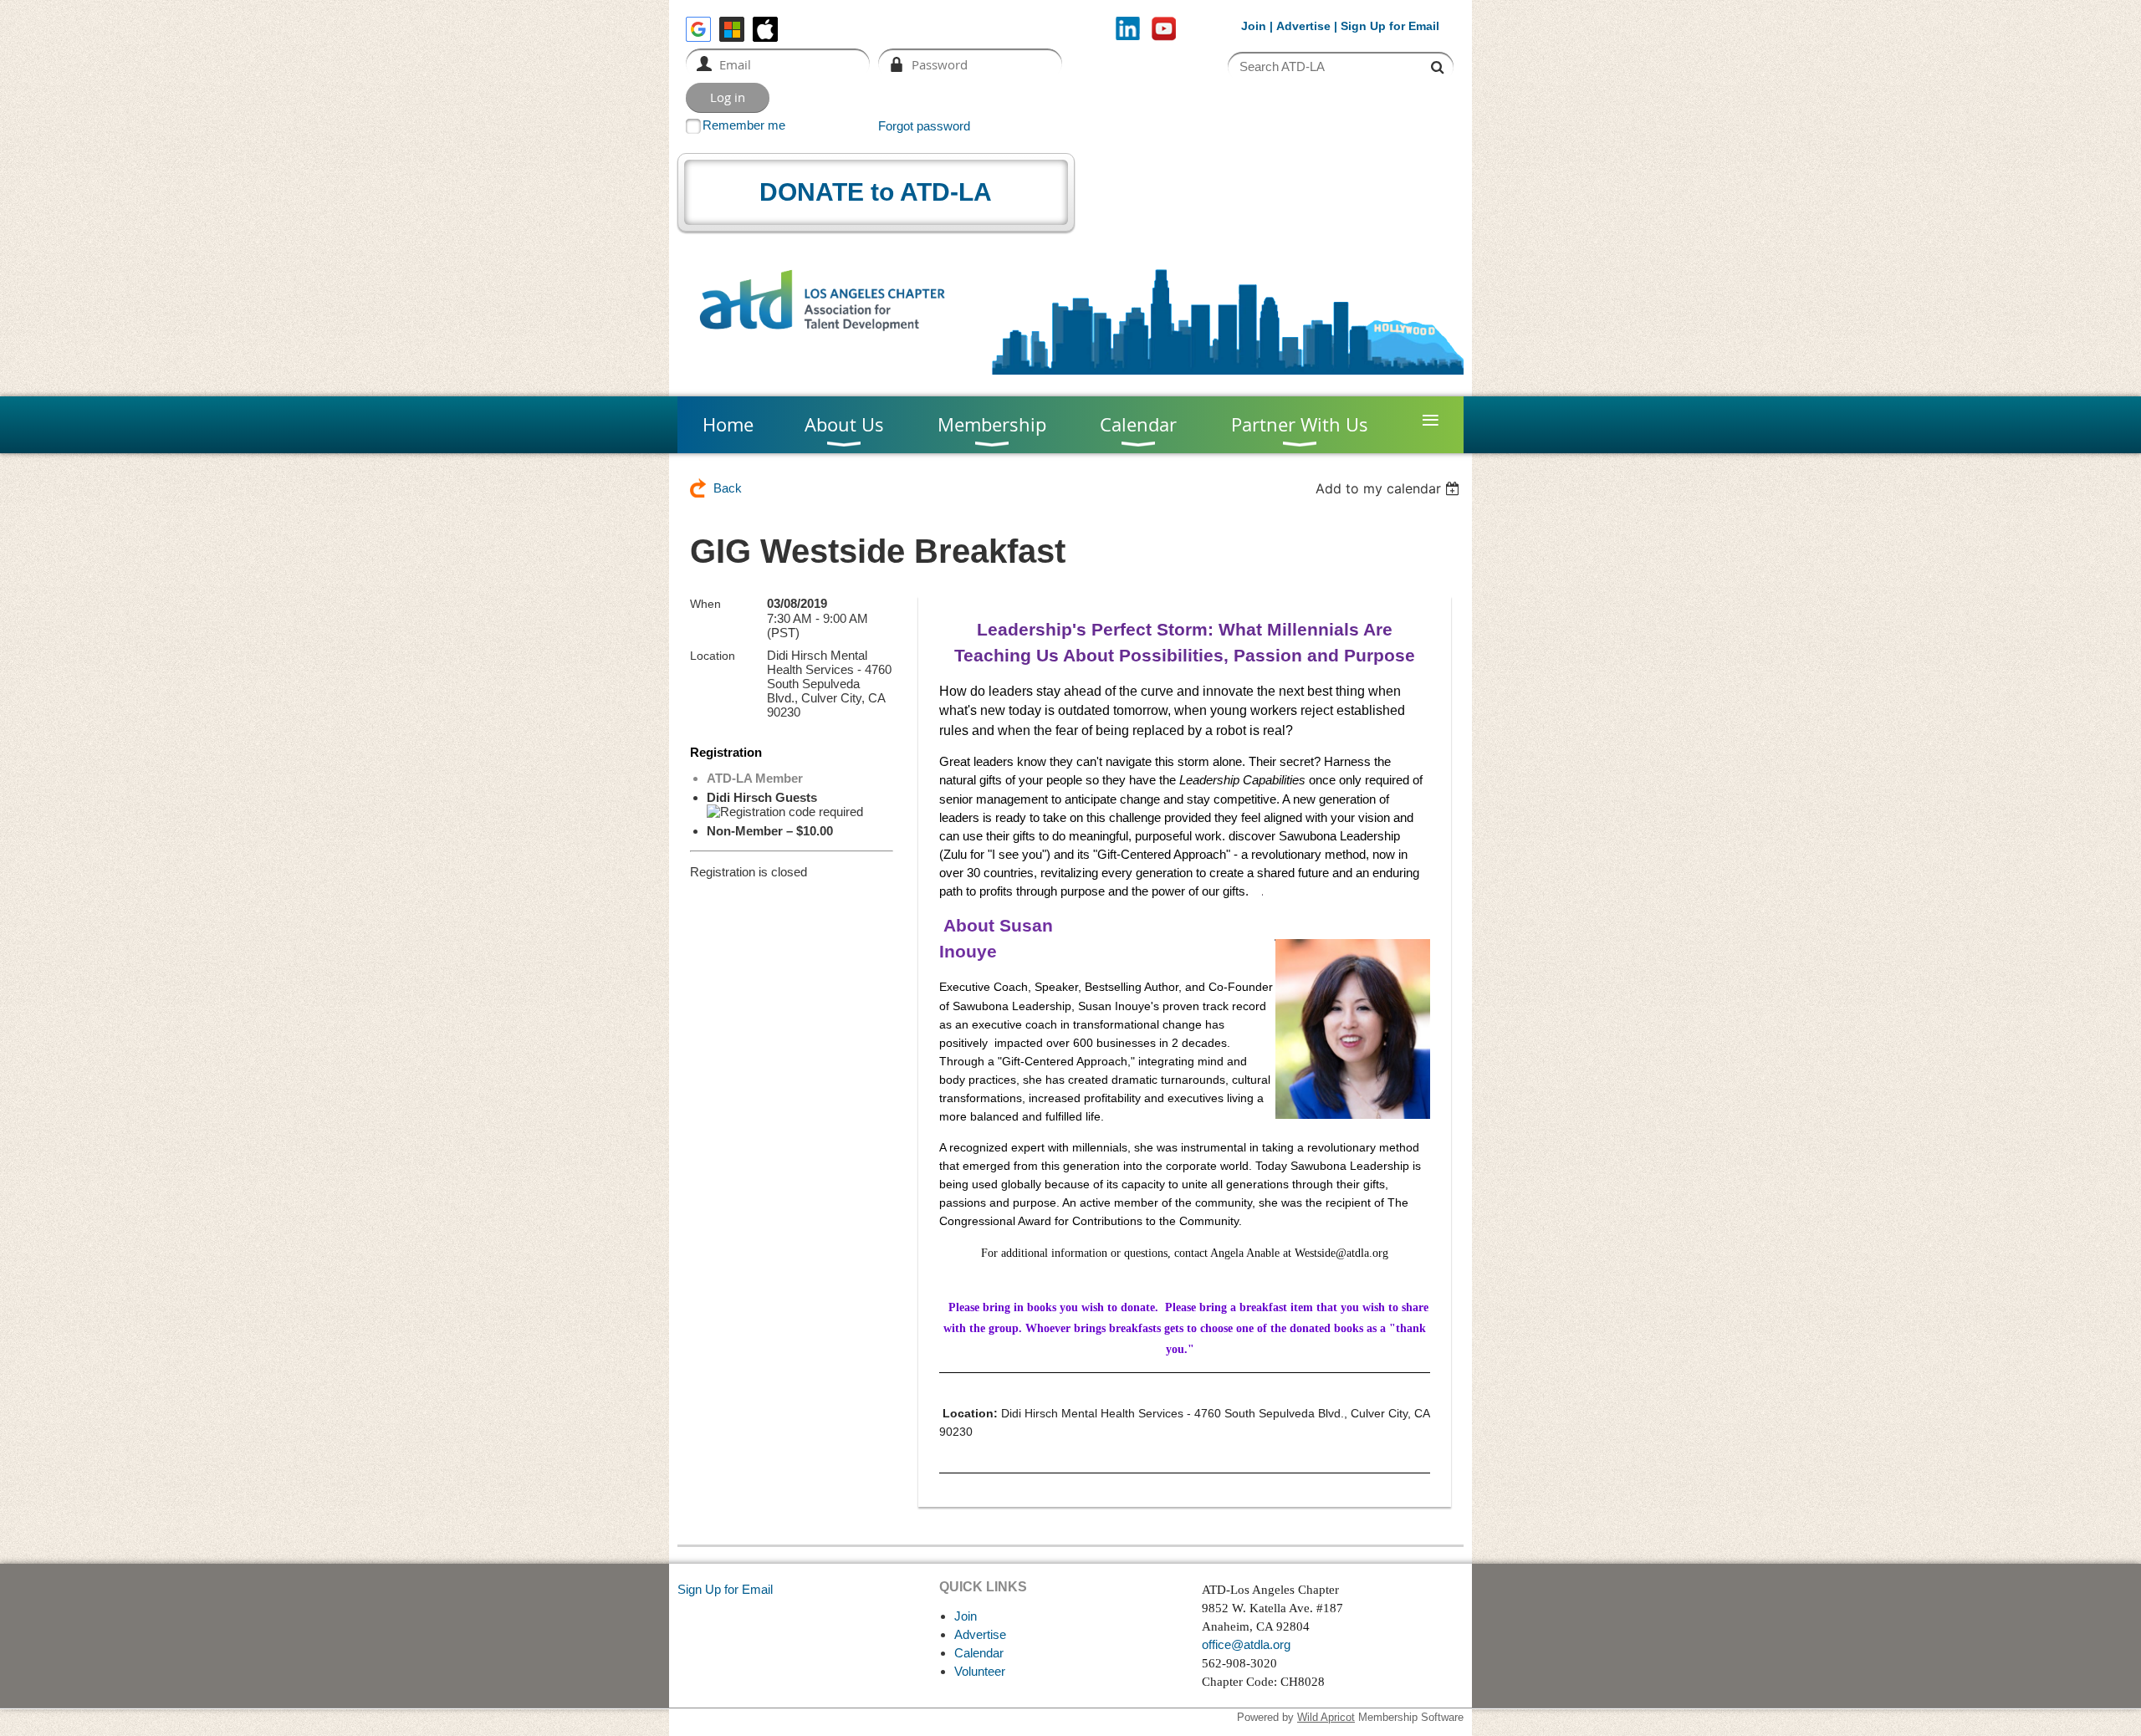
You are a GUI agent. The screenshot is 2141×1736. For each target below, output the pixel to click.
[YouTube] (1164, 29)
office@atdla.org (1246, 1644)
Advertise (1303, 26)
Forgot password (924, 126)
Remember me (744, 125)
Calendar (979, 1653)
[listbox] (1390, 488)
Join (1254, 26)
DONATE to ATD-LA (876, 192)
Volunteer (980, 1671)
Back (728, 488)
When (705, 604)
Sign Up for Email (725, 1589)
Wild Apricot (1326, 1717)
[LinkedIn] (1128, 29)
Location (713, 656)
